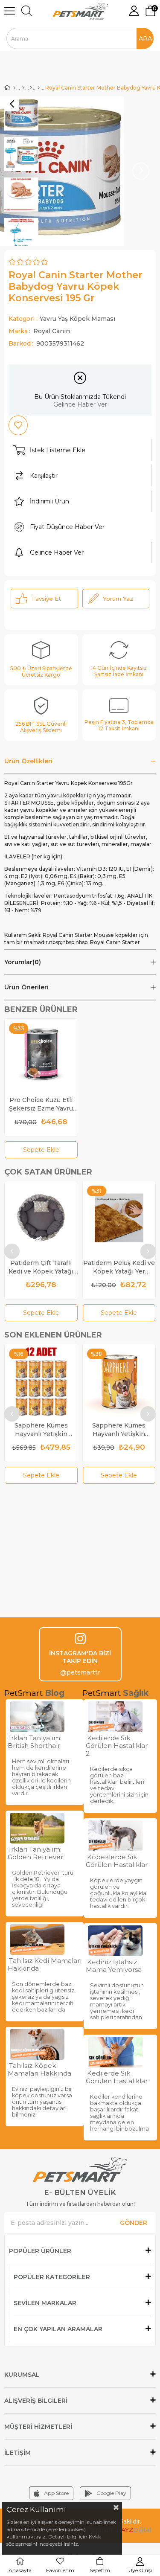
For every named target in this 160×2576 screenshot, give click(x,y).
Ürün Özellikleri (28, 761)
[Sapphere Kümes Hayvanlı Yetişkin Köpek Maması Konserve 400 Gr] (119, 1381)
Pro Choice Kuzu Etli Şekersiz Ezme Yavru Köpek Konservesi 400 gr (41, 1104)
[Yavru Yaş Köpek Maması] (39, 88)
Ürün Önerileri (26, 987)
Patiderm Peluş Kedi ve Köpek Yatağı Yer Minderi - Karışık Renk (119, 1267)
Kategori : (62, 319)
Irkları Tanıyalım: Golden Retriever (35, 1853)
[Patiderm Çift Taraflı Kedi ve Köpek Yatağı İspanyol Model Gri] (41, 1218)
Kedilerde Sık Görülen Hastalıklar (117, 2077)
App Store (56, 2493)
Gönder (134, 2223)
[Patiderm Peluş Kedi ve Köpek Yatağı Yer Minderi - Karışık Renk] (119, 1218)
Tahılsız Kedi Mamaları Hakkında (45, 1965)
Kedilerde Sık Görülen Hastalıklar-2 (118, 1746)
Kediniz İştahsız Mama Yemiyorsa (114, 1966)
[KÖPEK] (23, 88)
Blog (55, 1693)
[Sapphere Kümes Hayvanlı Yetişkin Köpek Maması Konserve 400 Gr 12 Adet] (41, 1381)
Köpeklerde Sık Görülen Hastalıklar (117, 1861)
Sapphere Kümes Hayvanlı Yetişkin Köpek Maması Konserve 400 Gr (119, 1430)
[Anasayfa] (14, 88)
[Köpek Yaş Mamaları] (31, 88)
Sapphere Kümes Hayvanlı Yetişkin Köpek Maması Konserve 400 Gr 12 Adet (41, 1430)
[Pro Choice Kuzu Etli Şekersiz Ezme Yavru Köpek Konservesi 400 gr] (41, 1055)
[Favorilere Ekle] (18, 425)
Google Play (111, 2493)
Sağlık (136, 1693)
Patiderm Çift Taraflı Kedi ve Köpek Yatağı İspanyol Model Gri (41, 1267)
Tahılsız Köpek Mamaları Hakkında (39, 2070)
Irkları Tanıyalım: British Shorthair (35, 1742)
